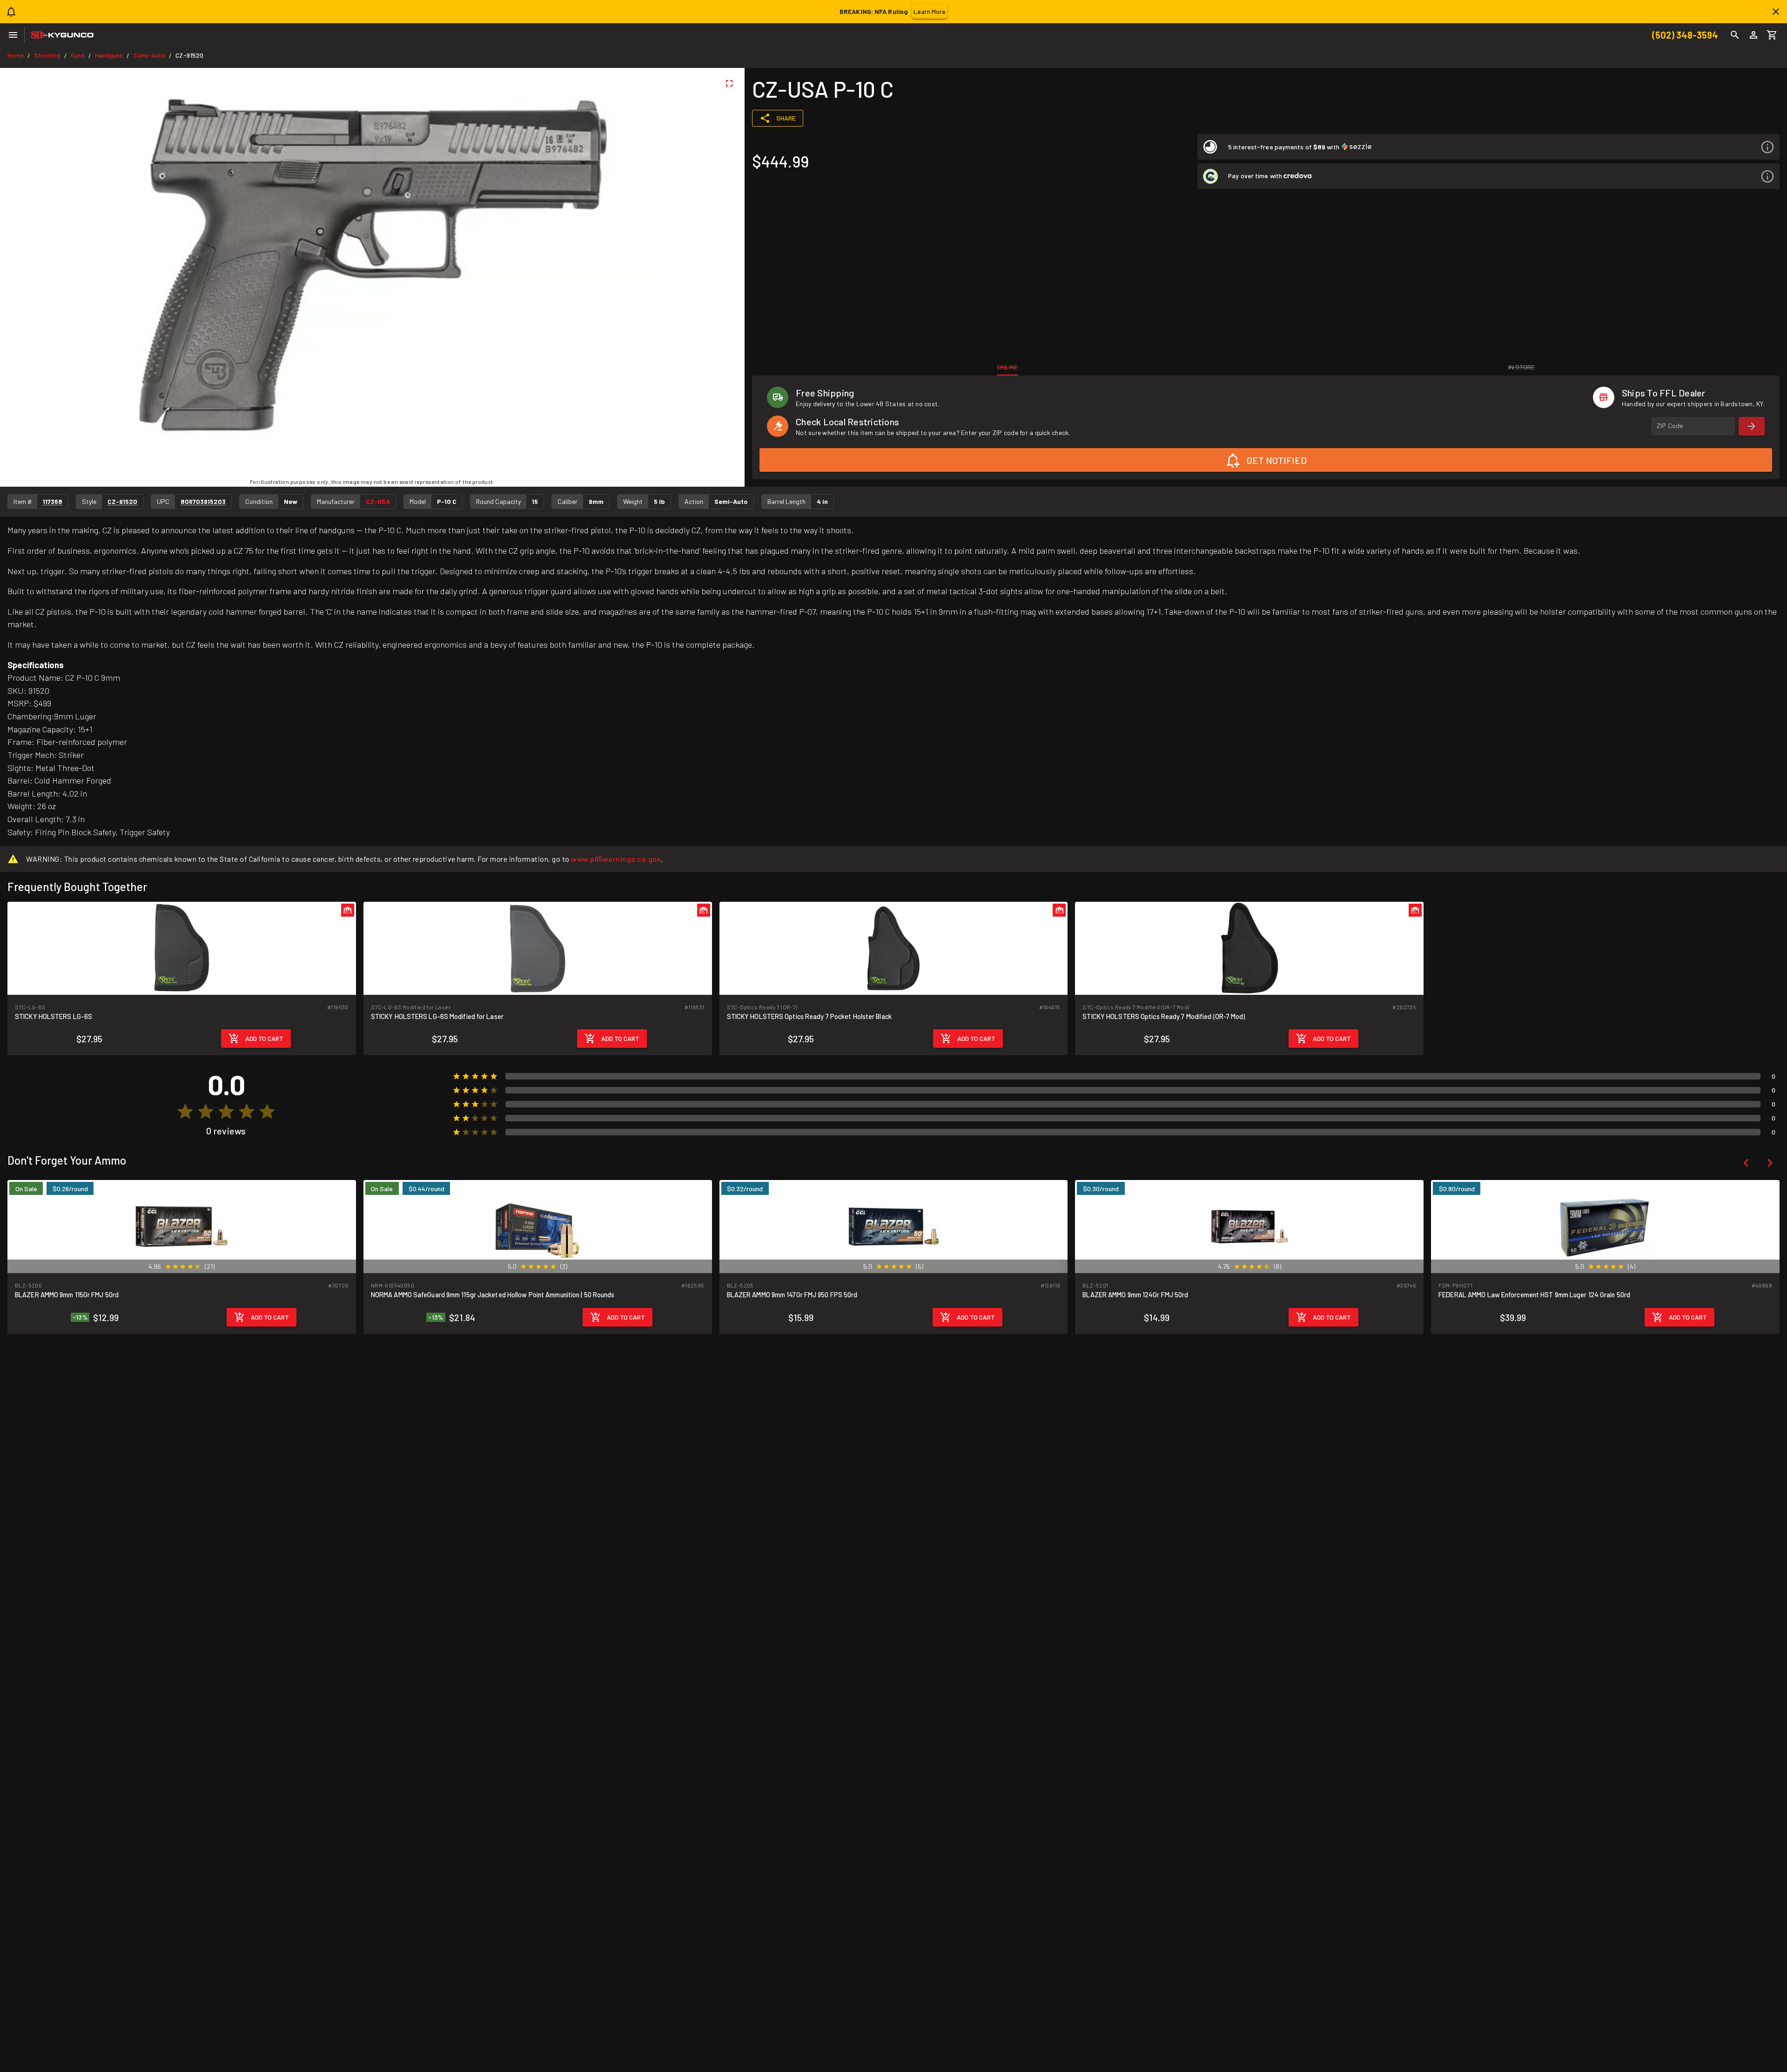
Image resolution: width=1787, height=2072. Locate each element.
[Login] (1753, 35)
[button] (1488, 147)
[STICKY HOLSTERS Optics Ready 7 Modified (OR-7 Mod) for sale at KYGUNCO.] (1249, 948)
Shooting (47, 55)
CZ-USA (378, 501)
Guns (77, 55)
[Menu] (13, 35)
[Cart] (1772, 35)
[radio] (185, 1112)
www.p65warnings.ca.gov (616, 859)
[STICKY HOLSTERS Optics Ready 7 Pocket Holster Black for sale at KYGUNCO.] (894, 948)
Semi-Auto (149, 55)
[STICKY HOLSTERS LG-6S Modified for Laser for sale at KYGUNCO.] (538, 948)
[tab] (1008, 367)
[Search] (1735, 35)
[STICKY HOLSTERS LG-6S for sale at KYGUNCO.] (182, 948)
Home (16, 55)
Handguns (109, 55)
